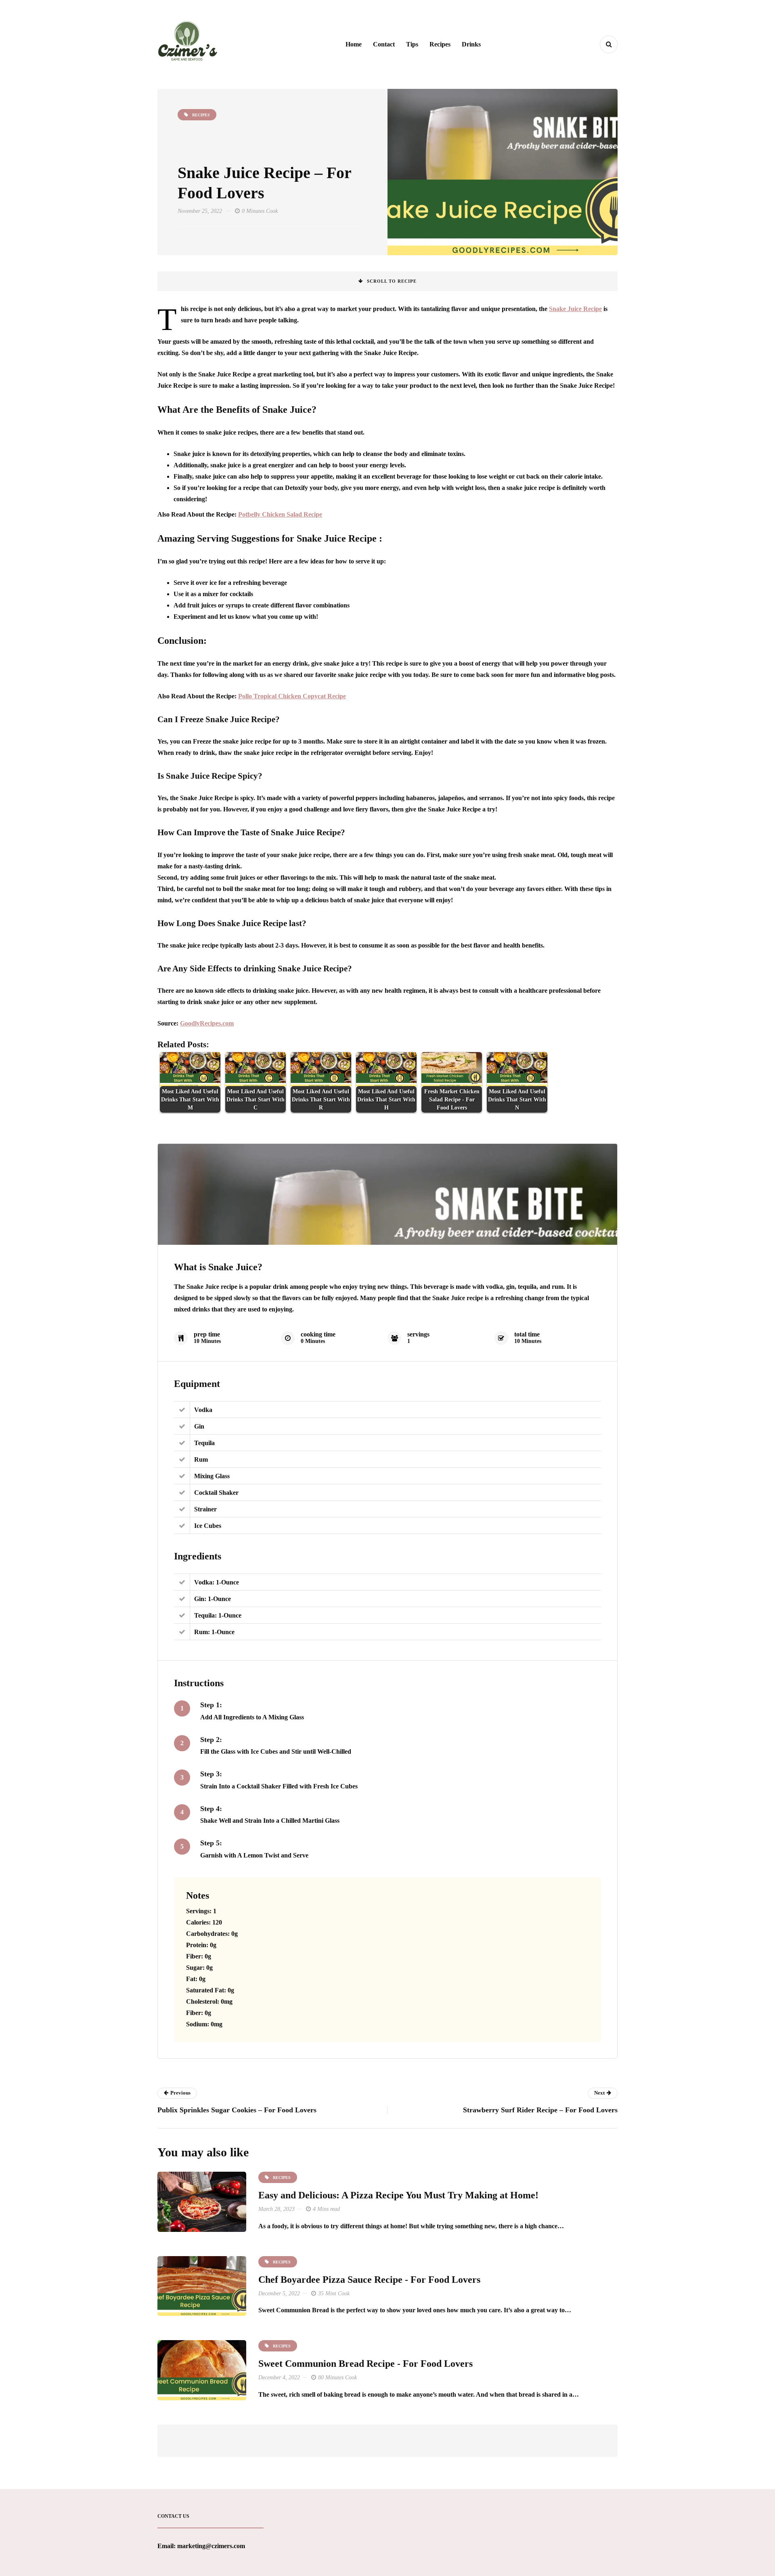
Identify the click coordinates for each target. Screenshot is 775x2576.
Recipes (440, 44)
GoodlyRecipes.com (207, 1023)
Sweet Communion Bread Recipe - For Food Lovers (366, 2364)
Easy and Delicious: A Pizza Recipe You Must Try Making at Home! (398, 2195)
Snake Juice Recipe (575, 309)
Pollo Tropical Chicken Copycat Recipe (292, 696)
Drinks (471, 44)
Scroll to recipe (392, 281)
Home (354, 44)
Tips (412, 44)
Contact (384, 44)
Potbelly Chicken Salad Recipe (280, 514)
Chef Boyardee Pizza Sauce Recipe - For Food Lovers (369, 2280)
